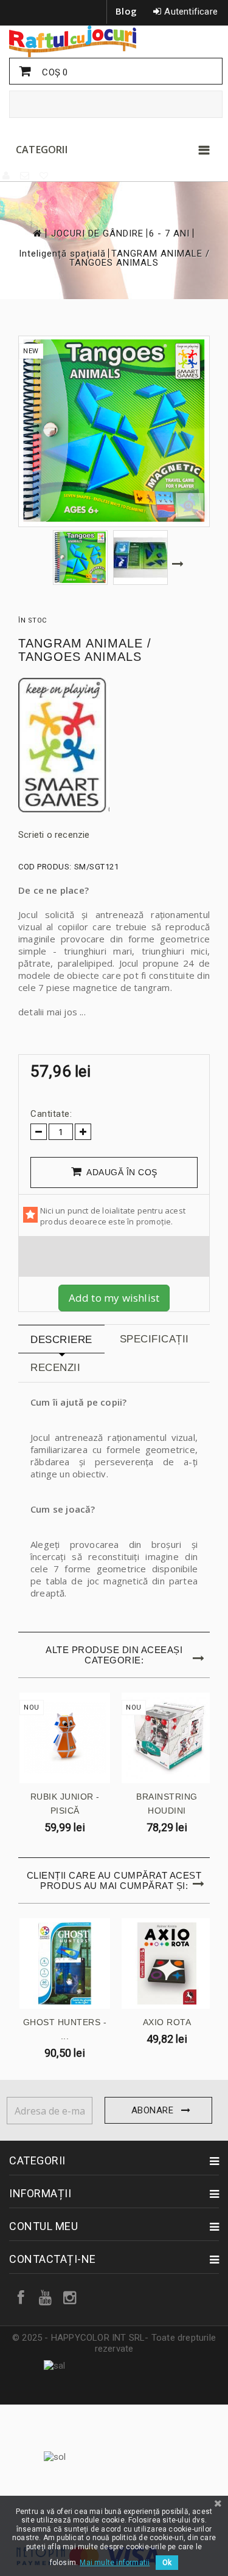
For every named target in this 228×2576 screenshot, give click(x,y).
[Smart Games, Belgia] (114, 745)
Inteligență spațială (62, 254)
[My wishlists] (44, 176)
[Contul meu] (7, 176)
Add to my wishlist (114, 1298)
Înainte (177, 564)
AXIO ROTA (167, 2022)
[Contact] (25, 176)
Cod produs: (45, 867)
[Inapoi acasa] (36, 233)
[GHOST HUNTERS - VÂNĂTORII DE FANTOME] (65, 1963)
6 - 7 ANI (169, 234)
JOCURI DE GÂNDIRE (97, 234)
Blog (126, 11)
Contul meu (43, 2226)
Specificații (154, 1339)
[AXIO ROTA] (167, 1963)
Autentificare (191, 12)
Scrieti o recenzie (54, 835)
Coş (54, 72)
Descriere (61, 1340)
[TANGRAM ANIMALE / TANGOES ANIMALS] (80, 558)
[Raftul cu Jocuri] (114, 41)
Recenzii (55, 1368)
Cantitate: (51, 1114)
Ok (167, 2563)
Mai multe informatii (115, 2563)
